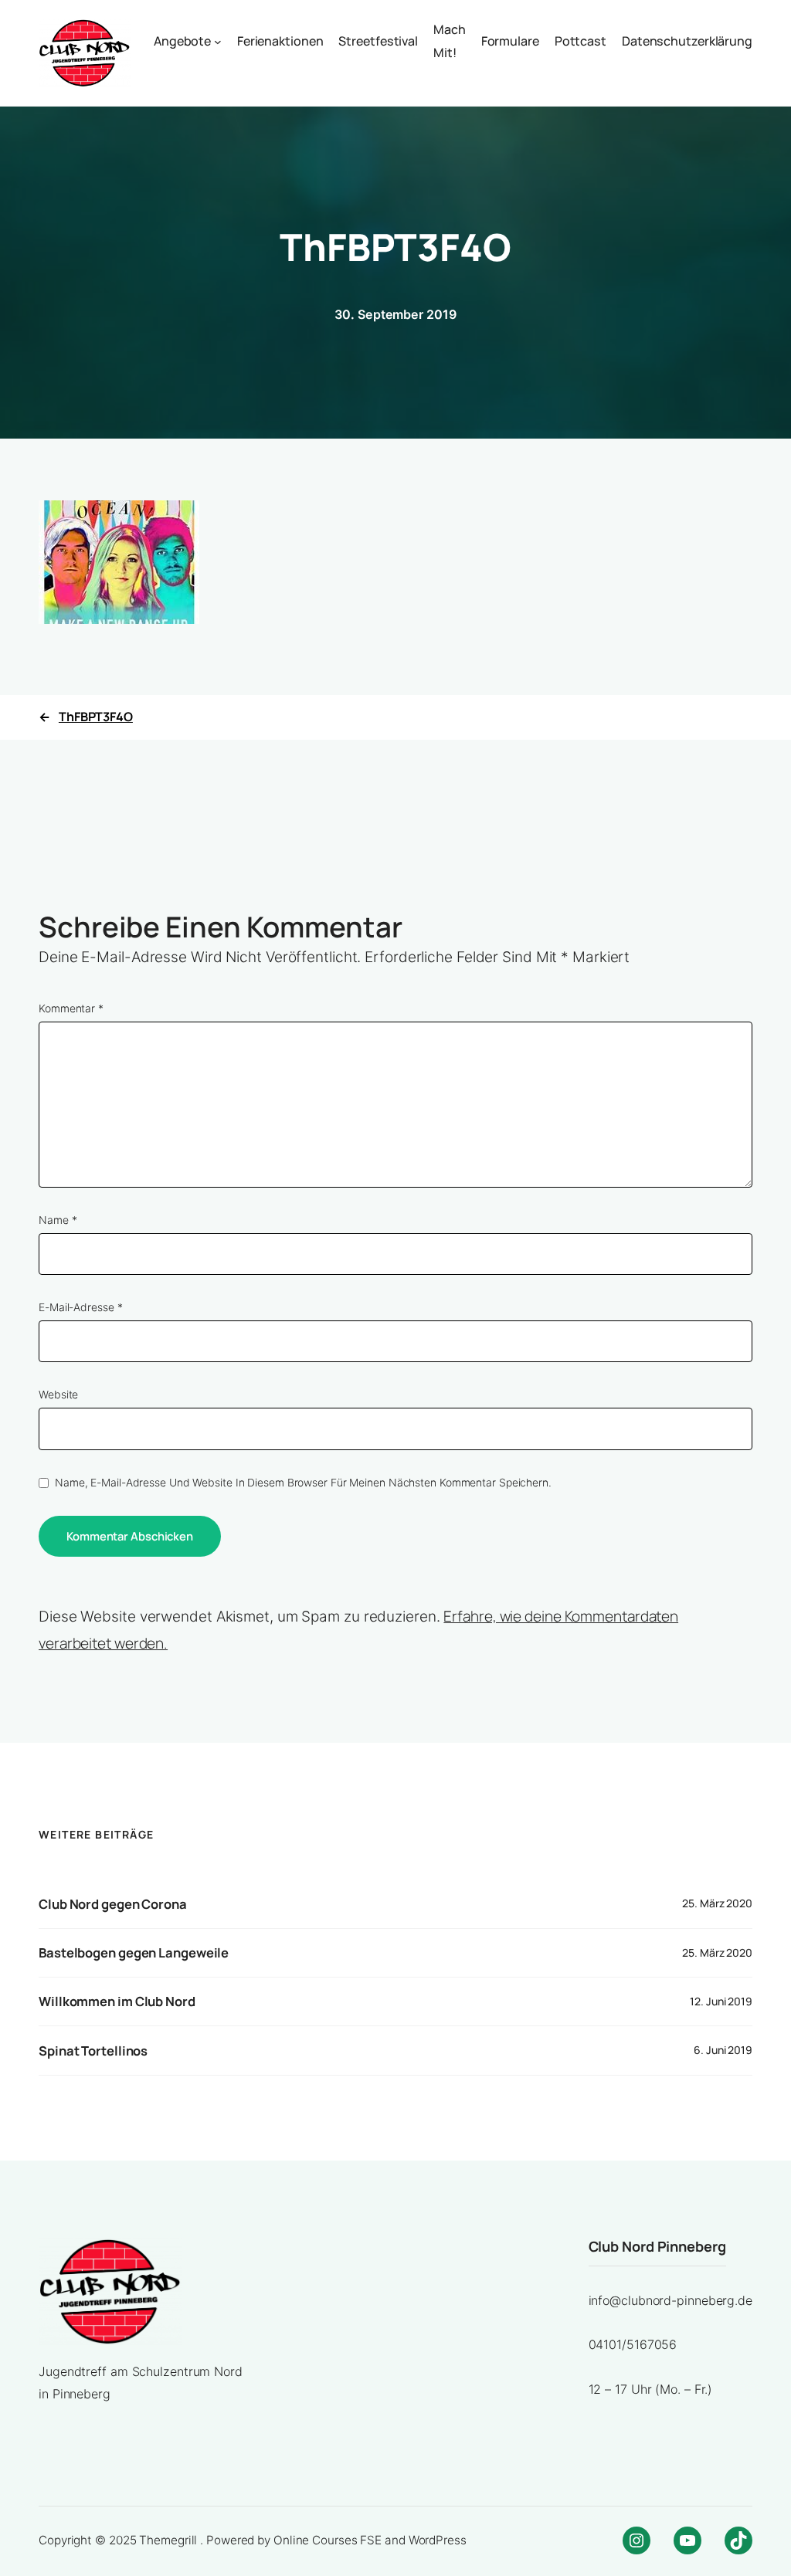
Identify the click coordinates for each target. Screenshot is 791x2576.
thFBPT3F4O (96, 717)
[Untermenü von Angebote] (218, 42)
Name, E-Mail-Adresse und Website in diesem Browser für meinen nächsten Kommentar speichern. (303, 1483)
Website (58, 1395)
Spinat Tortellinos (93, 2051)
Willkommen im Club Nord (117, 2001)
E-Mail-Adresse (80, 1307)
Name (58, 1220)
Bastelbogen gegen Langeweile (134, 1953)
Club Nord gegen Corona (113, 1904)
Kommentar (71, 1008)
